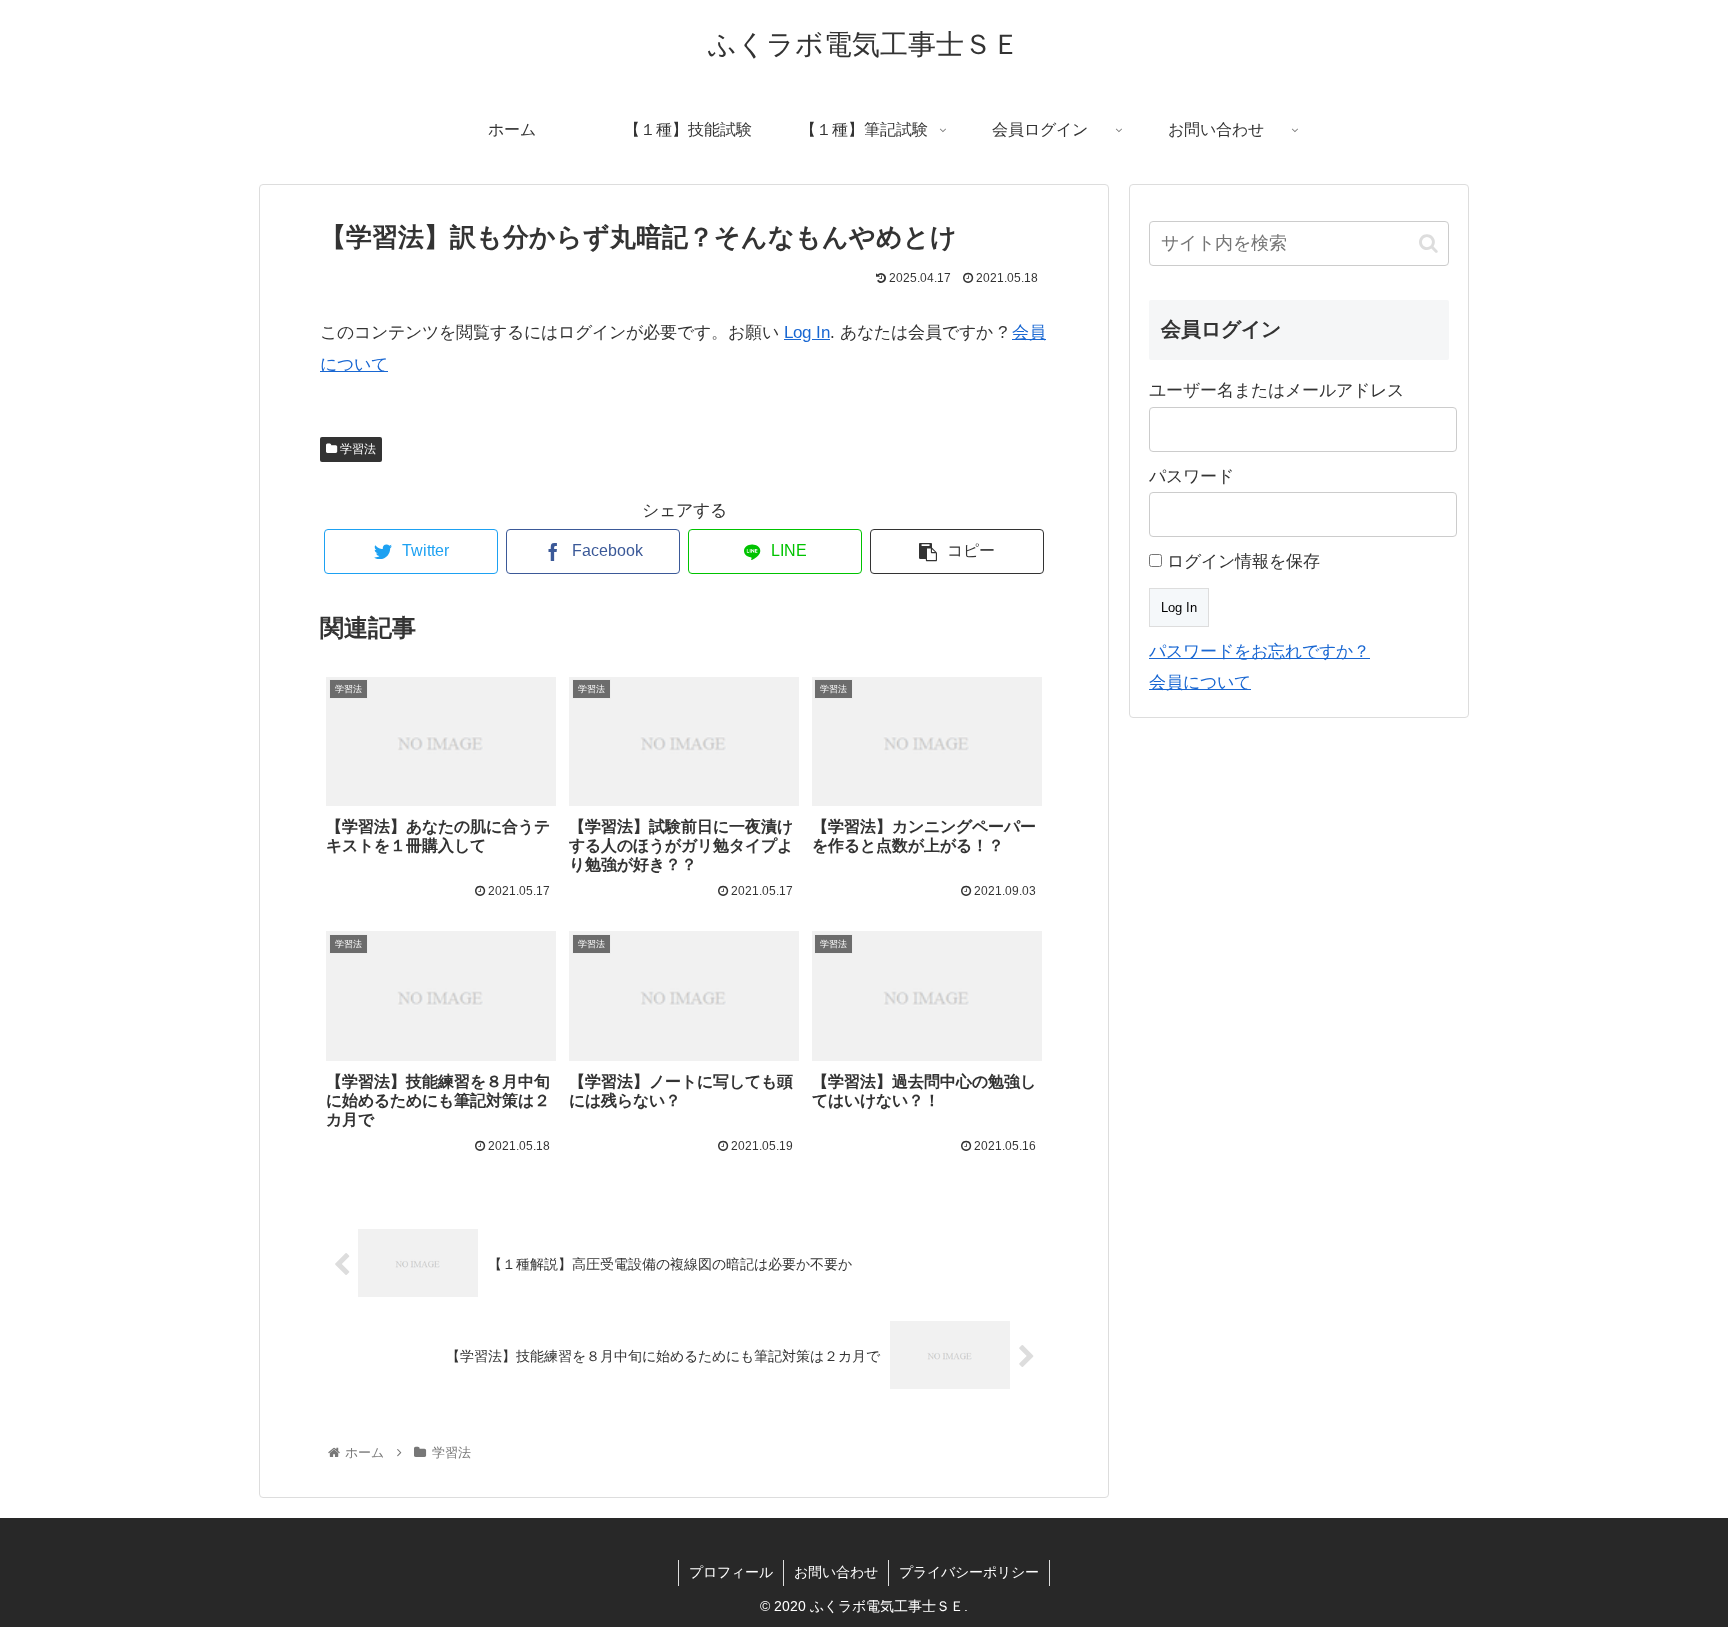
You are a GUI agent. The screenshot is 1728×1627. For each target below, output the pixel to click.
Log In (807, 332)
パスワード (1191, 476)
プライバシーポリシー (969, 1572)
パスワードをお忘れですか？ (1259, 651)
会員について (1200, 682)
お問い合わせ (836, 1572)
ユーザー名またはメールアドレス (1276, 390)
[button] (1428, 243)
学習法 (356, 449)
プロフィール (731, 1572)
